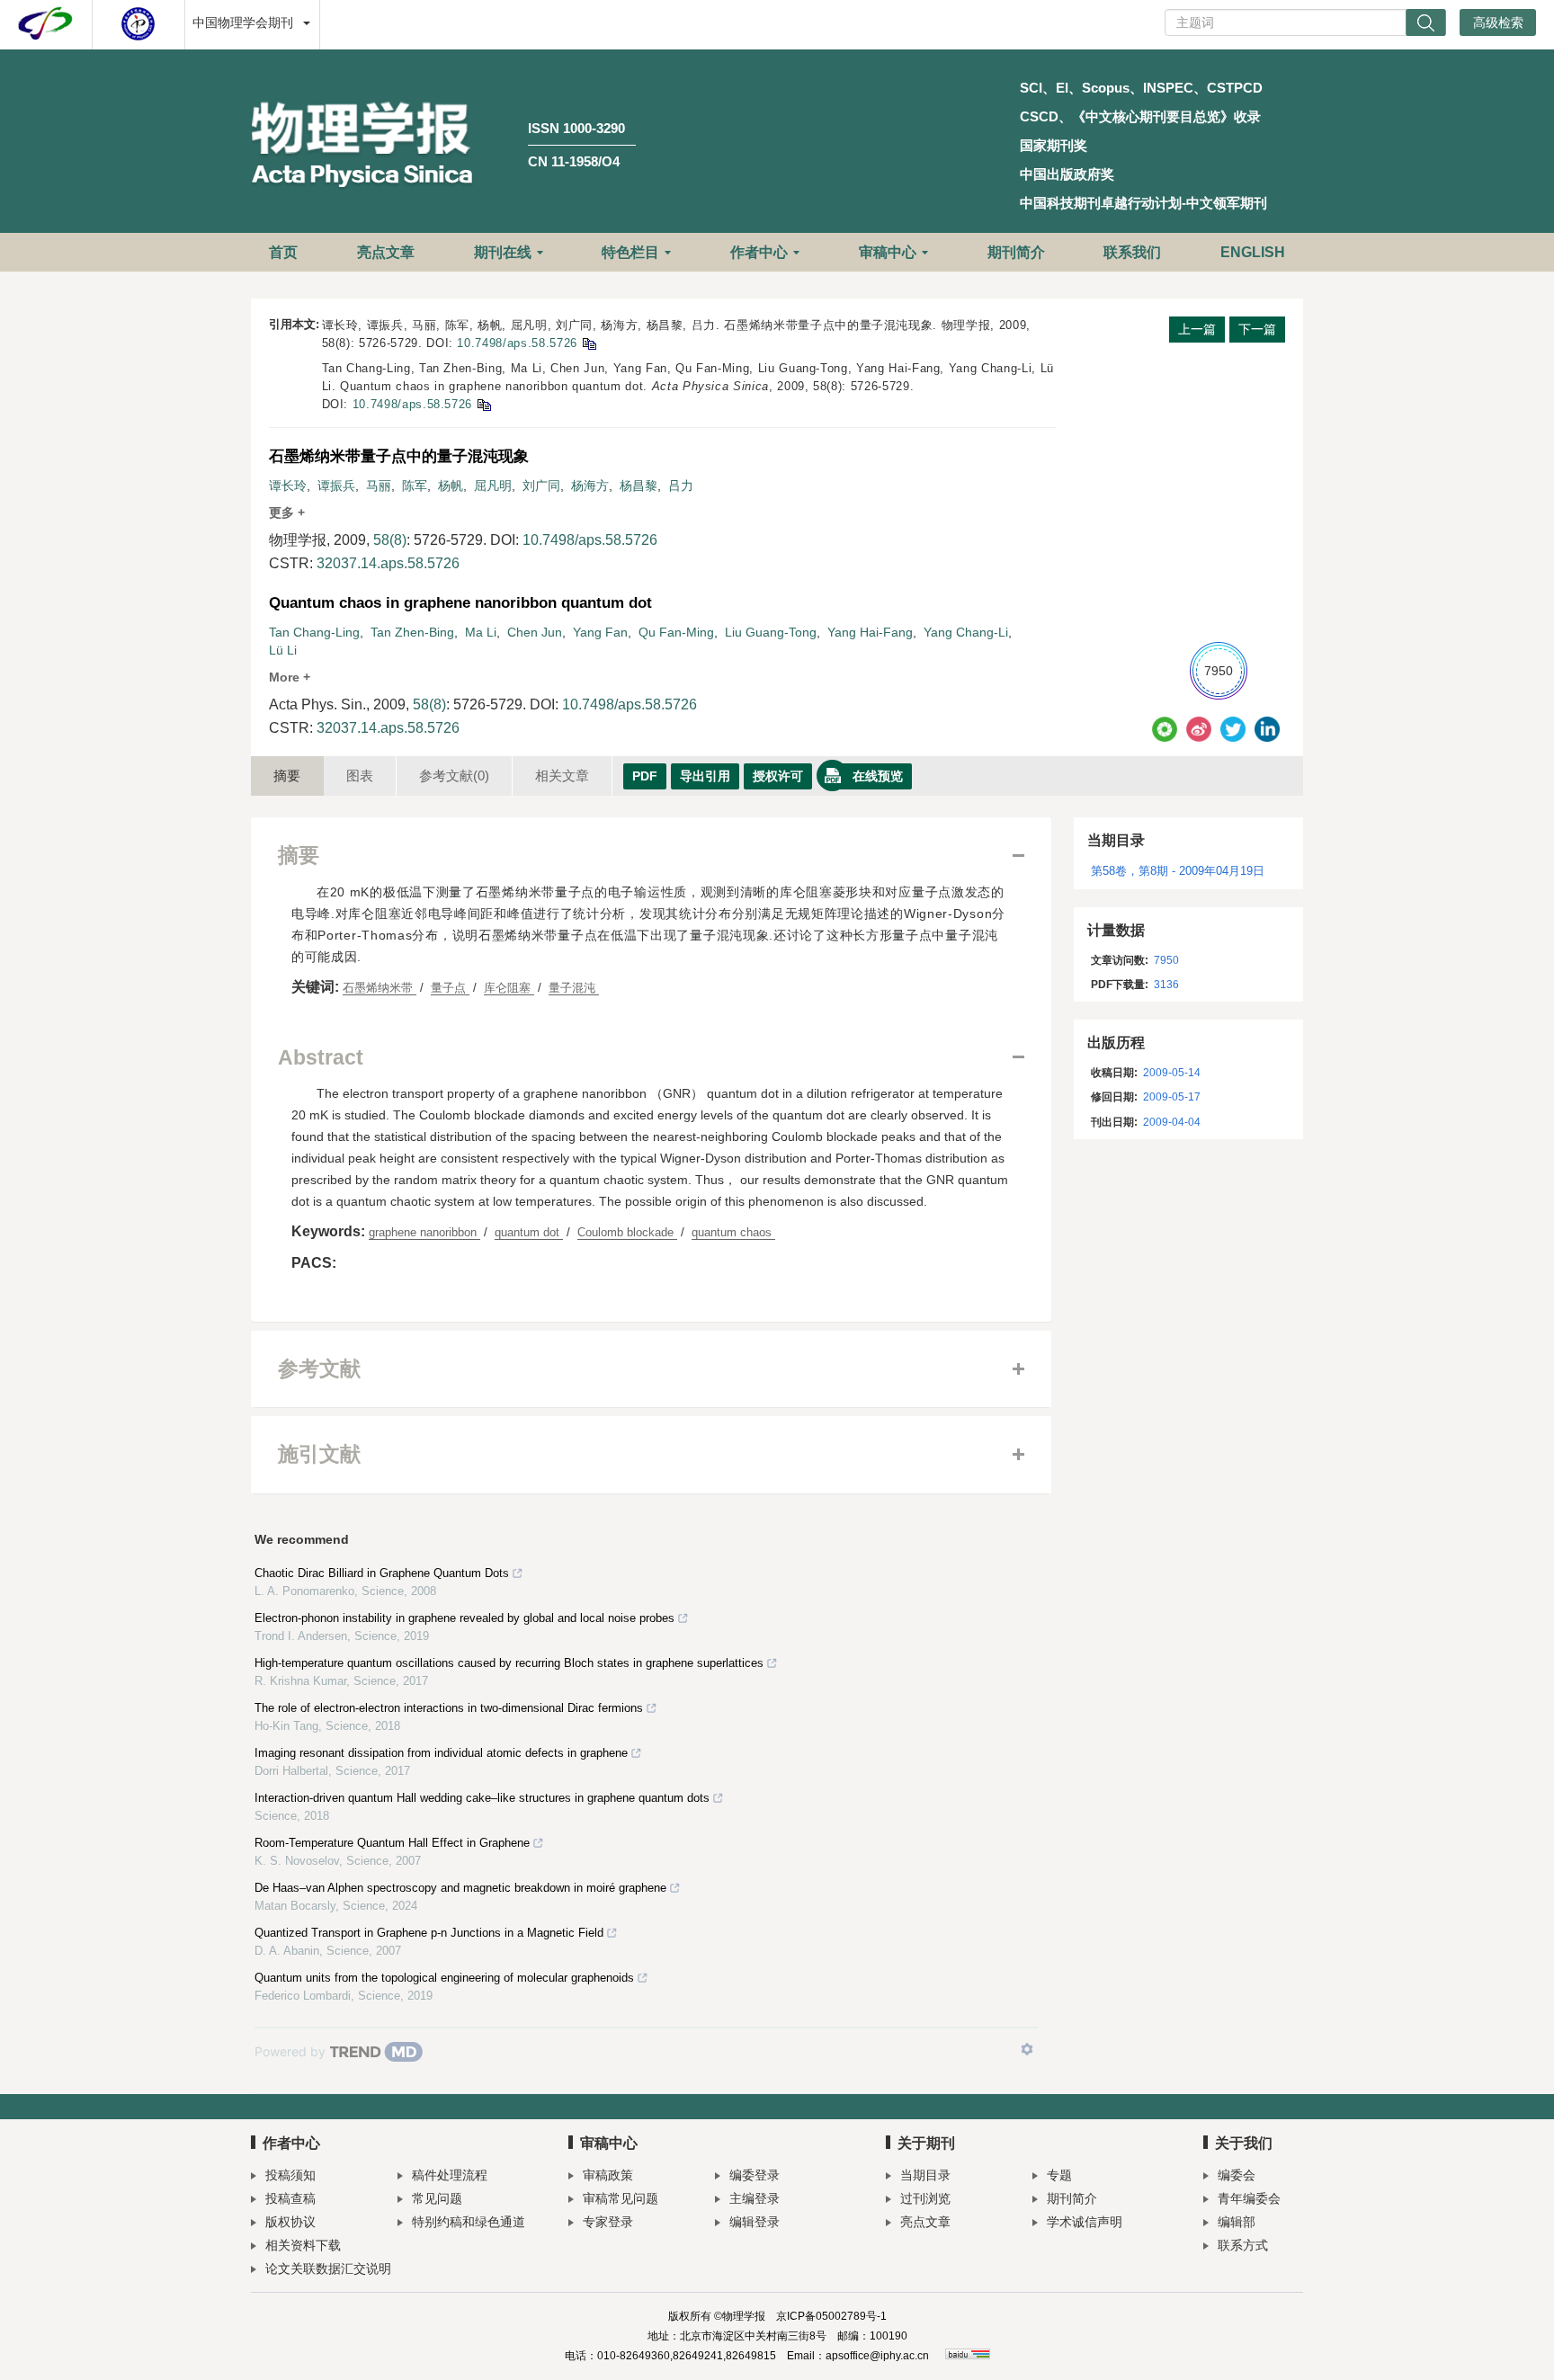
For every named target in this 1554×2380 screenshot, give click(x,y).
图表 (360, 776)
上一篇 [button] (1197, 329)
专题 (1059, 2175)
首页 (283, 252)
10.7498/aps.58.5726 (517, 343)
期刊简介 (1016, 252)
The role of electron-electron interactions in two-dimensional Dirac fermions (449, 1708)
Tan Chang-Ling (314, 632)
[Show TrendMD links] (1027, 2049)
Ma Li (481, 632)
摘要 (287, 776)
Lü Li (283, 650)
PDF (645, 776)
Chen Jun (535, 632)
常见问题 (437, 2198)
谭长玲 (288, 486)
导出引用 (705, 776)
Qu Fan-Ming (676, 632)
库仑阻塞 (509, 988)
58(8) (390, 540)
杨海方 (590, 486)
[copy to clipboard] (483, 404)
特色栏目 (630, 252)
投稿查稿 (290, 2198)
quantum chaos (733, 1232)
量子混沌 (574, 988)
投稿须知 (290, 2175)
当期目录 (925, 2175)
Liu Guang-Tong (771, 632)
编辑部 (1237, 2222)
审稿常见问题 (621, 2198)
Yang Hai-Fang (870, 632)
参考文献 (454, 776)
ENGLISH (1253, 252)
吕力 (681, 486)
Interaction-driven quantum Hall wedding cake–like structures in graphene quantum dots (482, 1798)
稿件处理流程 (450, 2175)
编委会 (1237, 2175)
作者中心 (759, 252)
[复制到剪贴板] (589, 343)
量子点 (450, 988)
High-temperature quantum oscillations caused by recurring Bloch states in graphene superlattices (509, 1663)
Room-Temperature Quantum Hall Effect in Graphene (392, 1843)
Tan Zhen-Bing (412, 632)
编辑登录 (755, 2222)
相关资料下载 (303, 2245)
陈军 (415, 486)
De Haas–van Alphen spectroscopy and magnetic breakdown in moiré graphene (460, 1888)
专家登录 (608, 2222)
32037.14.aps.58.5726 (388, 563)
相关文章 (562, 776)
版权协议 (290, 2222)
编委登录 (755, 2175)
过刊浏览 (925, 2198)
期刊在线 (503, 252)
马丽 (379, 486)
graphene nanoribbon (424, 1232)
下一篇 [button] (1257, 329)
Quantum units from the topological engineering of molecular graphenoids (444, 1978)
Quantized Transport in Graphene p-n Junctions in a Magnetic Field (429, 1933)
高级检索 (1498, 22)
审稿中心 (888, 252)
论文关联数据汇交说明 (328, 2269)
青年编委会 (1249, 2198)
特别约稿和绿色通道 (469, 2222)
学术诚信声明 (1085, 2222)
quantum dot (529, 1232)
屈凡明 (493, 486)
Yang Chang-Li (966, 632)
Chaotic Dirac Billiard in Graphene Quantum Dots (382, 1573)
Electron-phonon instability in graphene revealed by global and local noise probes (464, 1618)
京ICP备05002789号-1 (831, 2316)
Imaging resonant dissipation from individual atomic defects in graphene (441, 1753)
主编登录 (755, 2198)
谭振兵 (336, 486)
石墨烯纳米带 (380, 988)
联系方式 (1243, 2245)
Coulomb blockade (627, 1232)
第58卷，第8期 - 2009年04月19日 (1178, 871)
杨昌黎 (639, 486)
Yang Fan (600, 632)
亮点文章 (386, 252)
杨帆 (451, 486)
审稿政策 (608, 2175)
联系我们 (1132, 252)
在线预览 (878, 776)
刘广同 (541, 486)
